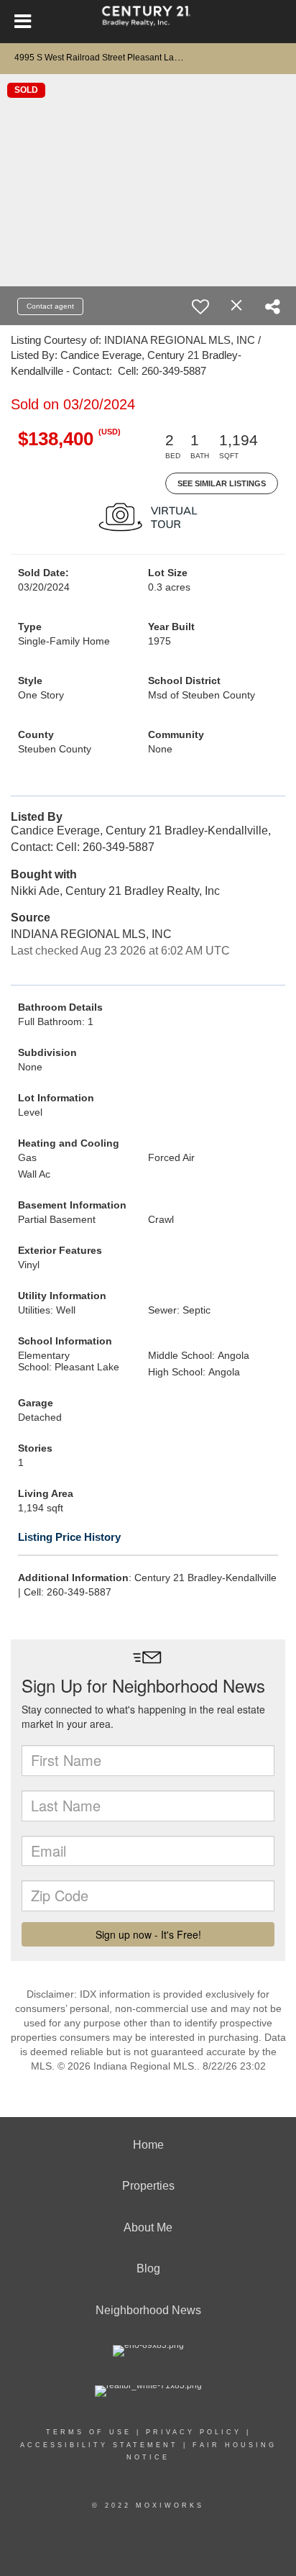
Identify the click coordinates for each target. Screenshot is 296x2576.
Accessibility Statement (99, 2445)
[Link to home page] (148, 22)
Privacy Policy (194, 2432)
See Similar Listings (222, 483)
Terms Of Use (89, 2432)
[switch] (200, 306)
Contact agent (50, 306)
